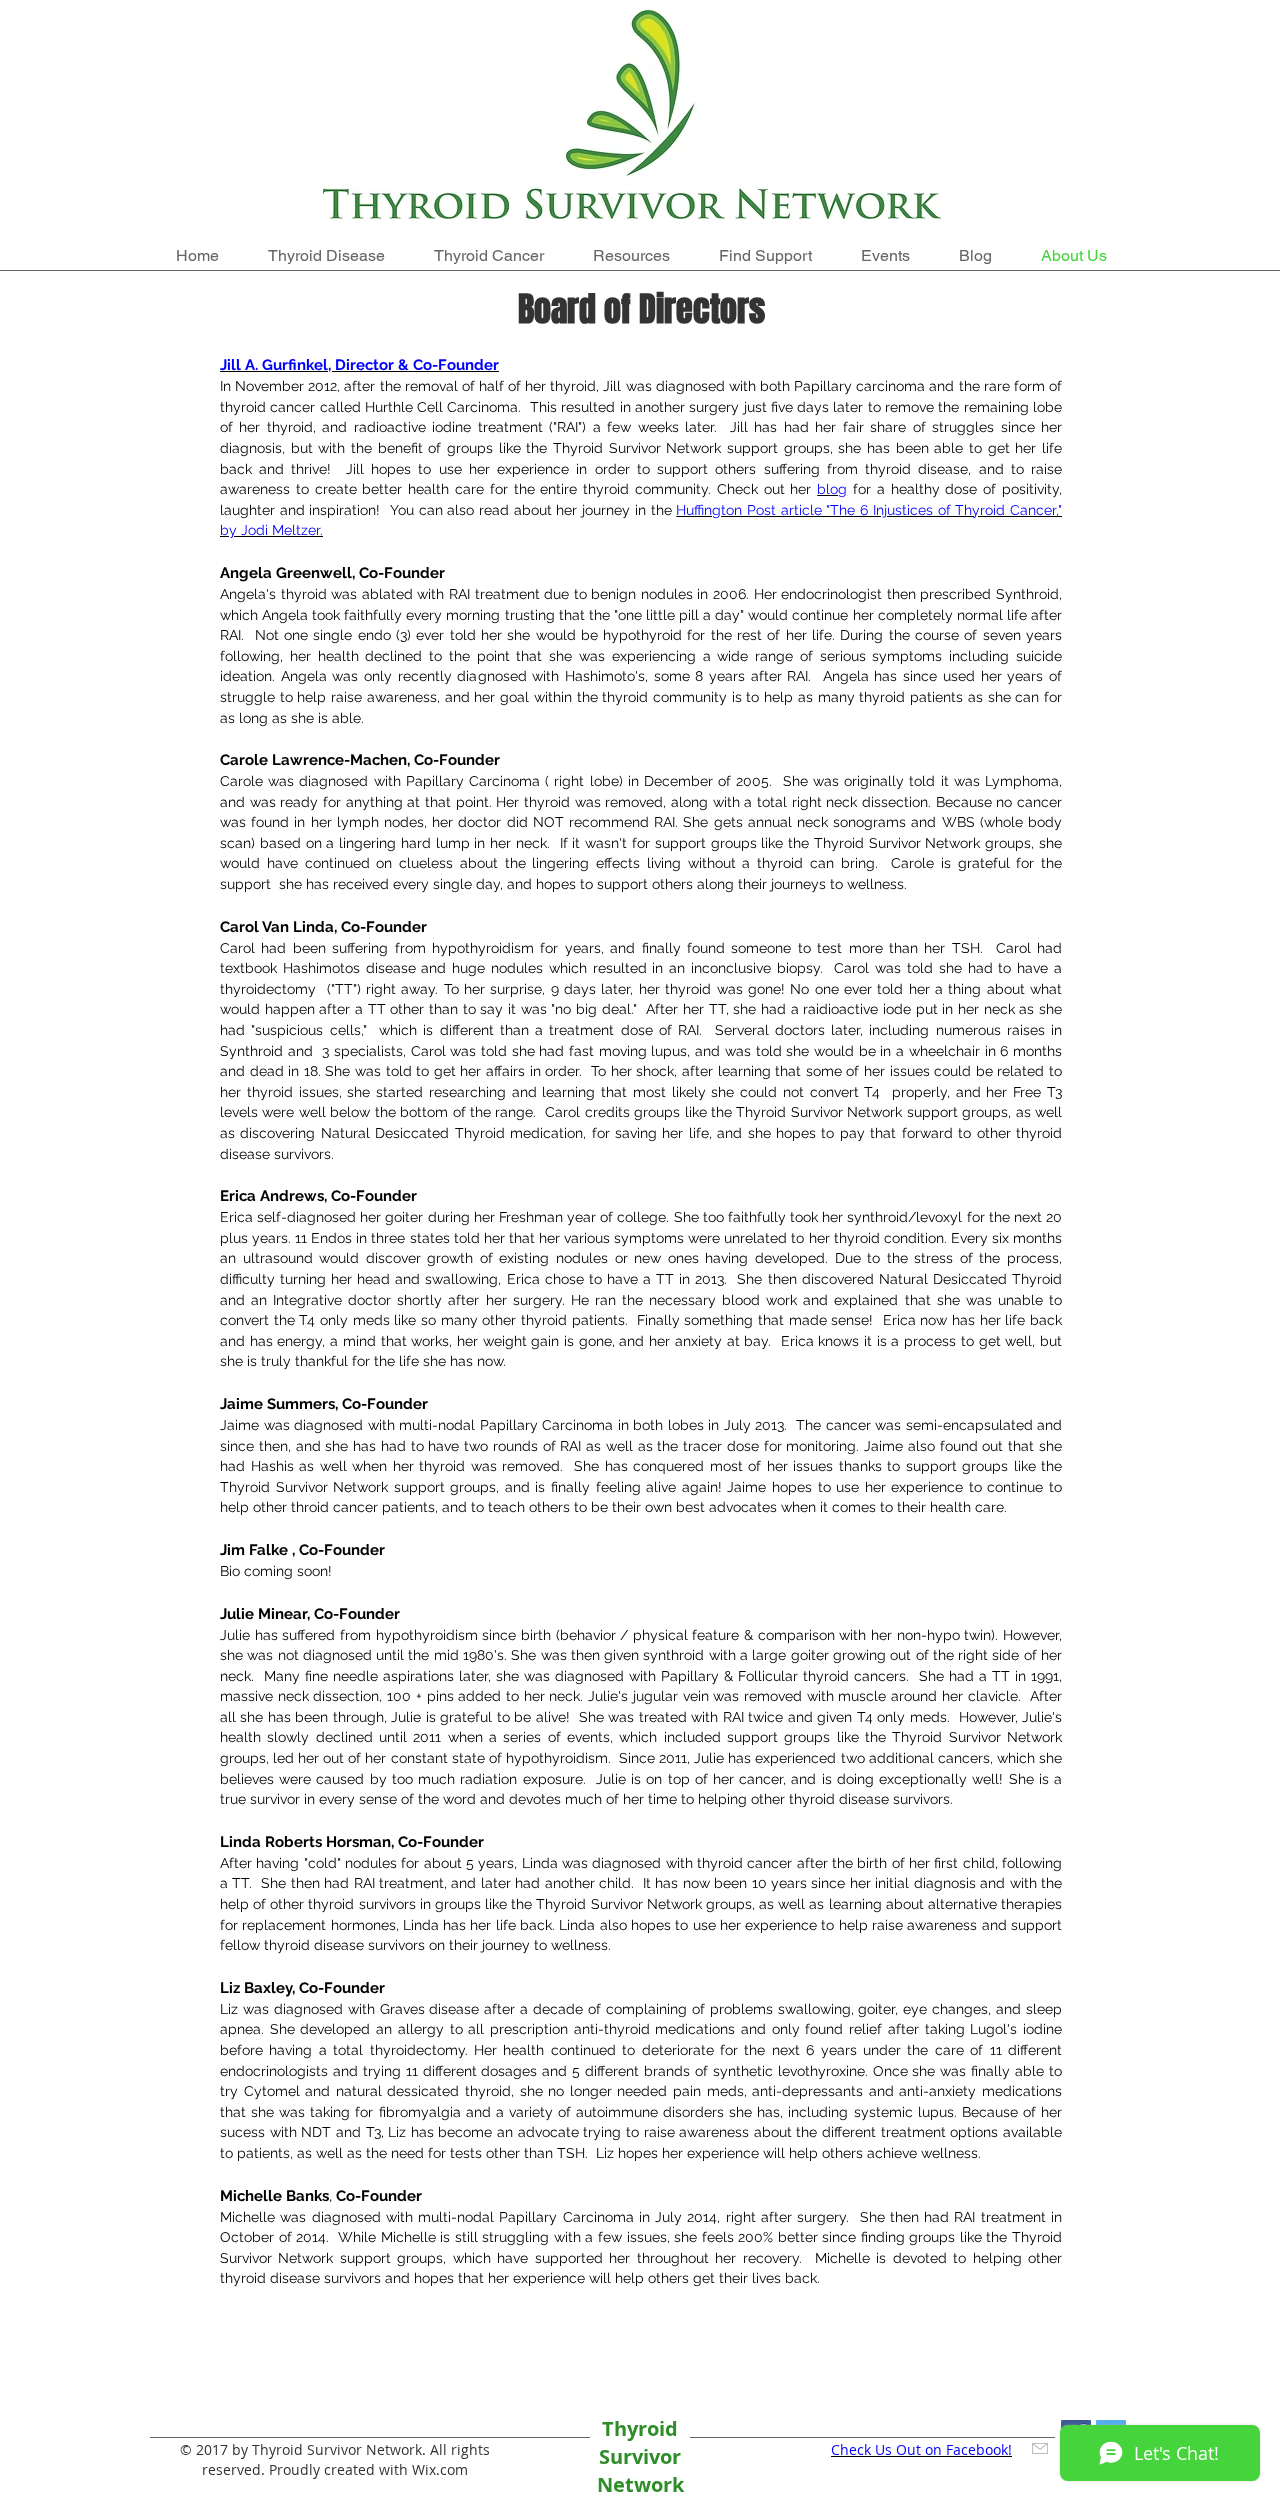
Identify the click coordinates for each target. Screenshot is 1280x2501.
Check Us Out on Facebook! (921, 2449)
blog (832, 489)
